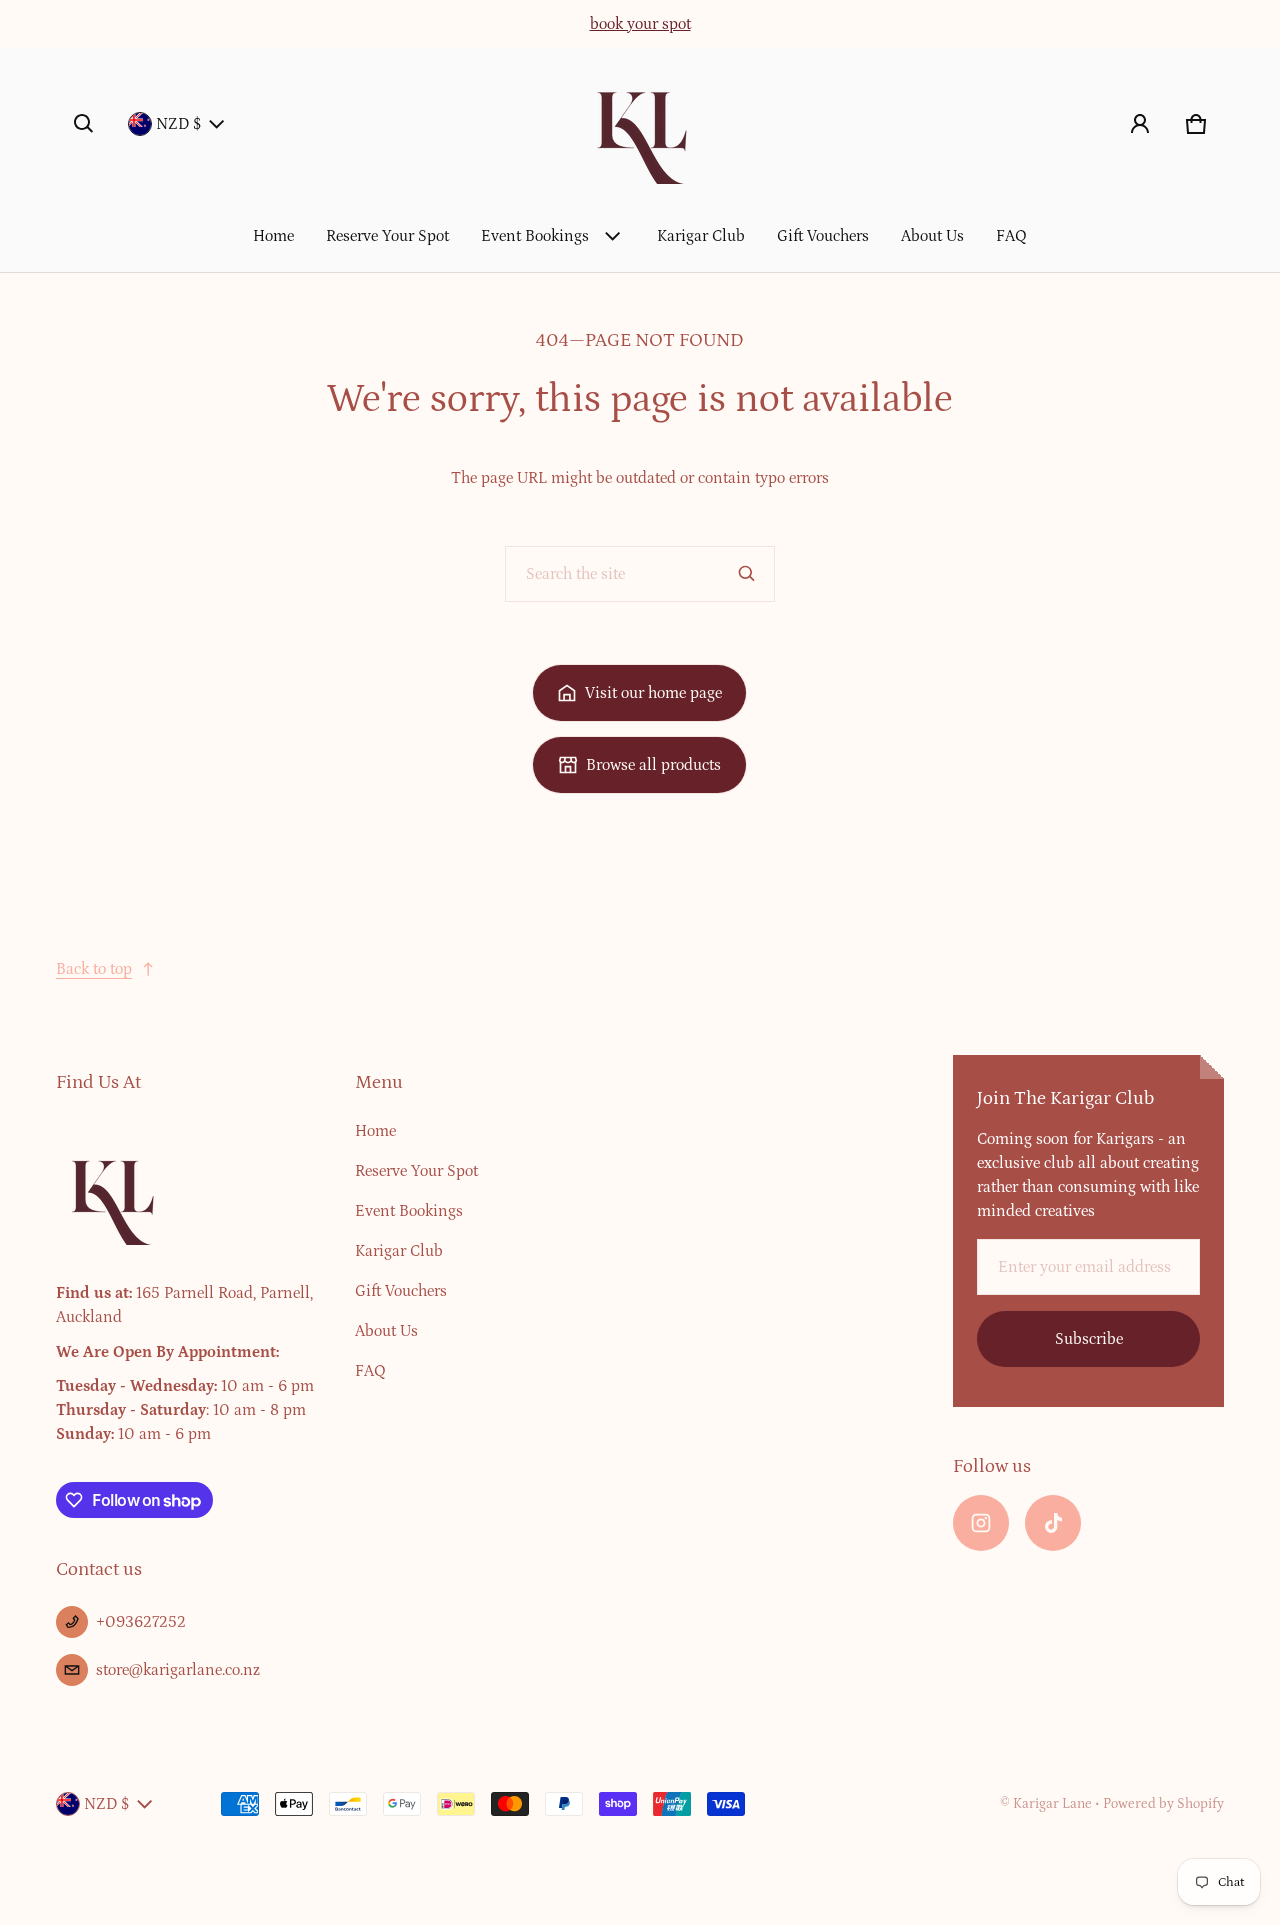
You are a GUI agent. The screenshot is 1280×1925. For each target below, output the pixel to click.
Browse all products (653, 765)
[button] (84, 124)
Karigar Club (701, 236)
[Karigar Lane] (640, 124)
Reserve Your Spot (387, 236)
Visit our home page (653, 693)
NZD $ (178, 124)
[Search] (747, 574)
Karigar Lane (1052, 1804)
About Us (932, 236)
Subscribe (1089, 1339)
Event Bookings (535, 236)
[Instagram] (981, 1523)
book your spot (640, 24)
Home (273, 236)
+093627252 (141, 1622)
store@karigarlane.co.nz (178, 1670)
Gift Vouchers (823, 236)
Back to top (94, 969)
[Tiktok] (1053, 1523)
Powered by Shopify (1163, 1804)
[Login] (1140, 124)
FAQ (1011, 236)
